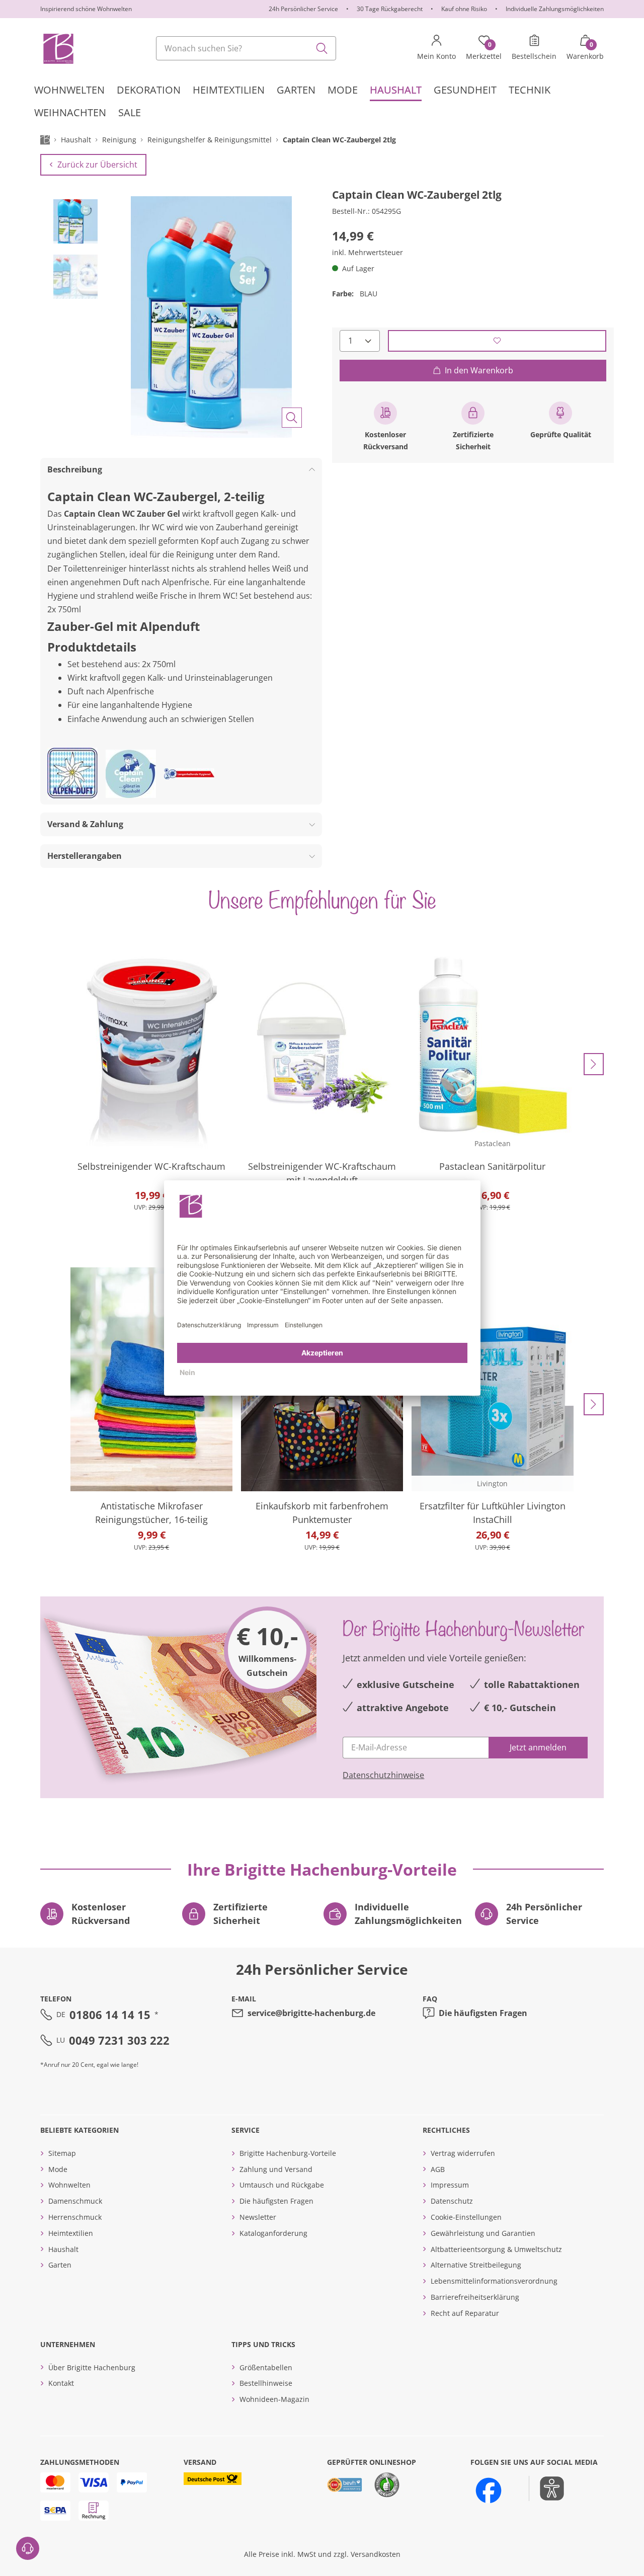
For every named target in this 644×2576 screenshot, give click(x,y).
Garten (60, 2265)
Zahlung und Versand (276, 2169)
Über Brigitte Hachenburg (92, 2367)
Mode (58, 2169)
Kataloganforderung (273, 2233)
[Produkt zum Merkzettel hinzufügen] (497, 340)
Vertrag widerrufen (463, 2153)
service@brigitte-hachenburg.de (311, 2013)
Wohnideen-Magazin (274, 2399)
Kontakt (61, 2383)
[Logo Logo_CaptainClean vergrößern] (131, 774)
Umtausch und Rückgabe (282, 2185)
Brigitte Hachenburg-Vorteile (288, 2153)
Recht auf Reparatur (465, 2313)
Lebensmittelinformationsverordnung (494, 2281)
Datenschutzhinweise (383, 1775)
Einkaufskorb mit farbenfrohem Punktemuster (322, 1513)
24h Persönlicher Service (303, 9)
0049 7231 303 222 (119, 2040)
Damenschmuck (75, 2201)
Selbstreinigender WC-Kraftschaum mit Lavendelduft (322, 1173)
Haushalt (63, 2249)
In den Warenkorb (479, 370)
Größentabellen (266, 2367)
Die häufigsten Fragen (483, 2013)
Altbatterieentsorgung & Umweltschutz (496, 2249)
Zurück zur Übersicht (97, 165)
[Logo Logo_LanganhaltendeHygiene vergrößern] (189, 774)
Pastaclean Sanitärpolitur (492, 1166)
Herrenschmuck (75, 2217)
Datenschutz (452, 2201)
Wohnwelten (69, 2185)
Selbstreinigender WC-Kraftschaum (151, 1166)
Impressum (450, 2185)
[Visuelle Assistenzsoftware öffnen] (547, 2488)
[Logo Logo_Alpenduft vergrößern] (72, 774)
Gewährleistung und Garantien (483, 2233)
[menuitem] (69, 90)
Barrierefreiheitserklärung (475, 2297)
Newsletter (258, 2217)
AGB (438, 2169)
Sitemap (62, 2153)
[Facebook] (489, 2490)
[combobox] (246, 48)
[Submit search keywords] (322, 48)
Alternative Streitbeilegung (476, 2265)
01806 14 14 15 (110, 2015)
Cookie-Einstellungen (466, 2217)
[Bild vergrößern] (292, 418)
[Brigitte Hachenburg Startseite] (58, 48)
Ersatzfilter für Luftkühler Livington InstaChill (493, 1513)
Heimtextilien (71, 2233)
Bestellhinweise (266, 2383)
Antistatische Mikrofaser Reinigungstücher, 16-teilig (151, 1513)
